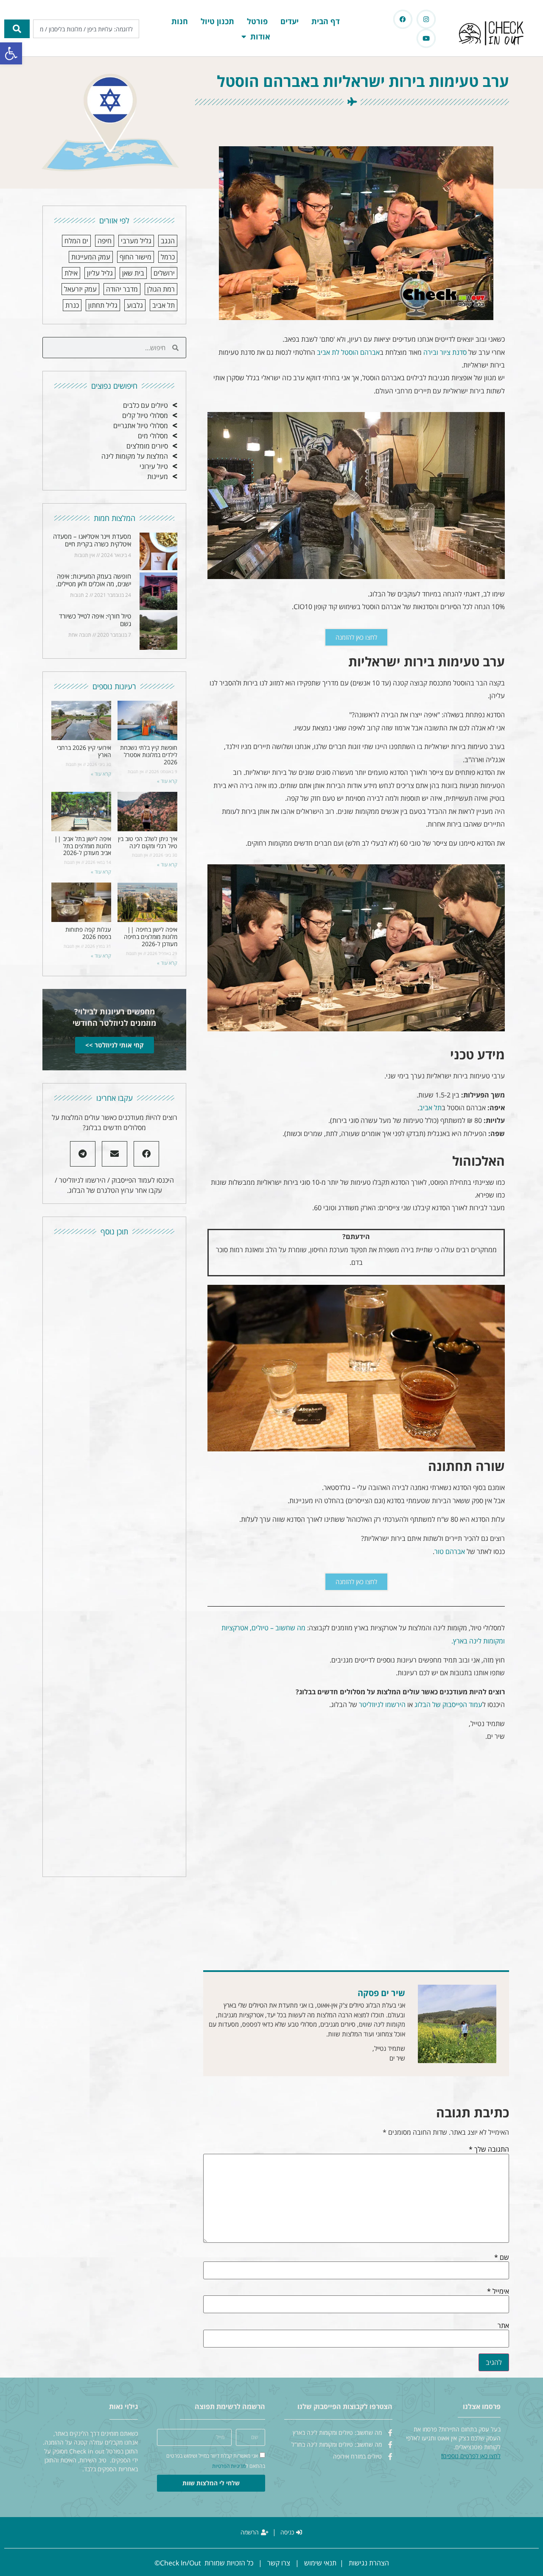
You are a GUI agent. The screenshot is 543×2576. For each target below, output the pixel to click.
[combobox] (86, 29)
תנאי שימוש (320, 2563)
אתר (503, 2325)
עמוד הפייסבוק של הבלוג (448, 1704)
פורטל (257, 21)
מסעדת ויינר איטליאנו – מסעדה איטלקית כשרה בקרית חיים (92, 540)
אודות (260, 36)
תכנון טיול (217, 21)
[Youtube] (426, 38)
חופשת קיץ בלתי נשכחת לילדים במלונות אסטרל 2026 (149, 755)
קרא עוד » (167, 781)
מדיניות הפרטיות (229, 2466)
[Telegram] (83, 1154)
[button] (11, 53)
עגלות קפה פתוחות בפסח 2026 (88, 933)
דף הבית (326, 21)
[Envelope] (115, 1154)
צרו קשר (279, 2563)
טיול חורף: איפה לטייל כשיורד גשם (95, 620)
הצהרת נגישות (369, 2563)
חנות (180, 21)
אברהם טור (450, 1551)
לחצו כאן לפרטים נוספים (472, 2456)
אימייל (498, 2291)
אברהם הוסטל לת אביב (348, 352)
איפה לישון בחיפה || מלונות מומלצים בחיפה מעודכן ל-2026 (151, 937)
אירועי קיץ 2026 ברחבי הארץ (84, 751)
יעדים (290, 21)
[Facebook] (403, 19)
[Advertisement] (356, 1853)
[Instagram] (426, 19)
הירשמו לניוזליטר (382, 1704)
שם (502, 2257)
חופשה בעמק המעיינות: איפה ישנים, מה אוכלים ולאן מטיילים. (94, 580)
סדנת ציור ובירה (445, 352)
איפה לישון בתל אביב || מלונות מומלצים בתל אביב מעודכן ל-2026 (83, 846)
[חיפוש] (17, 29)
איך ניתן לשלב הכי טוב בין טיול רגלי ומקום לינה (148, 842)
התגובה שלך (489, 2149)
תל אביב (430, 1108)
